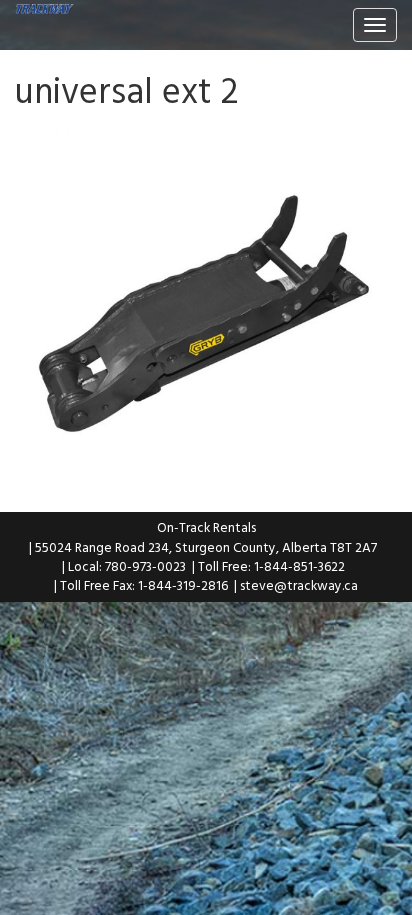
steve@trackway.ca (299, 585)
